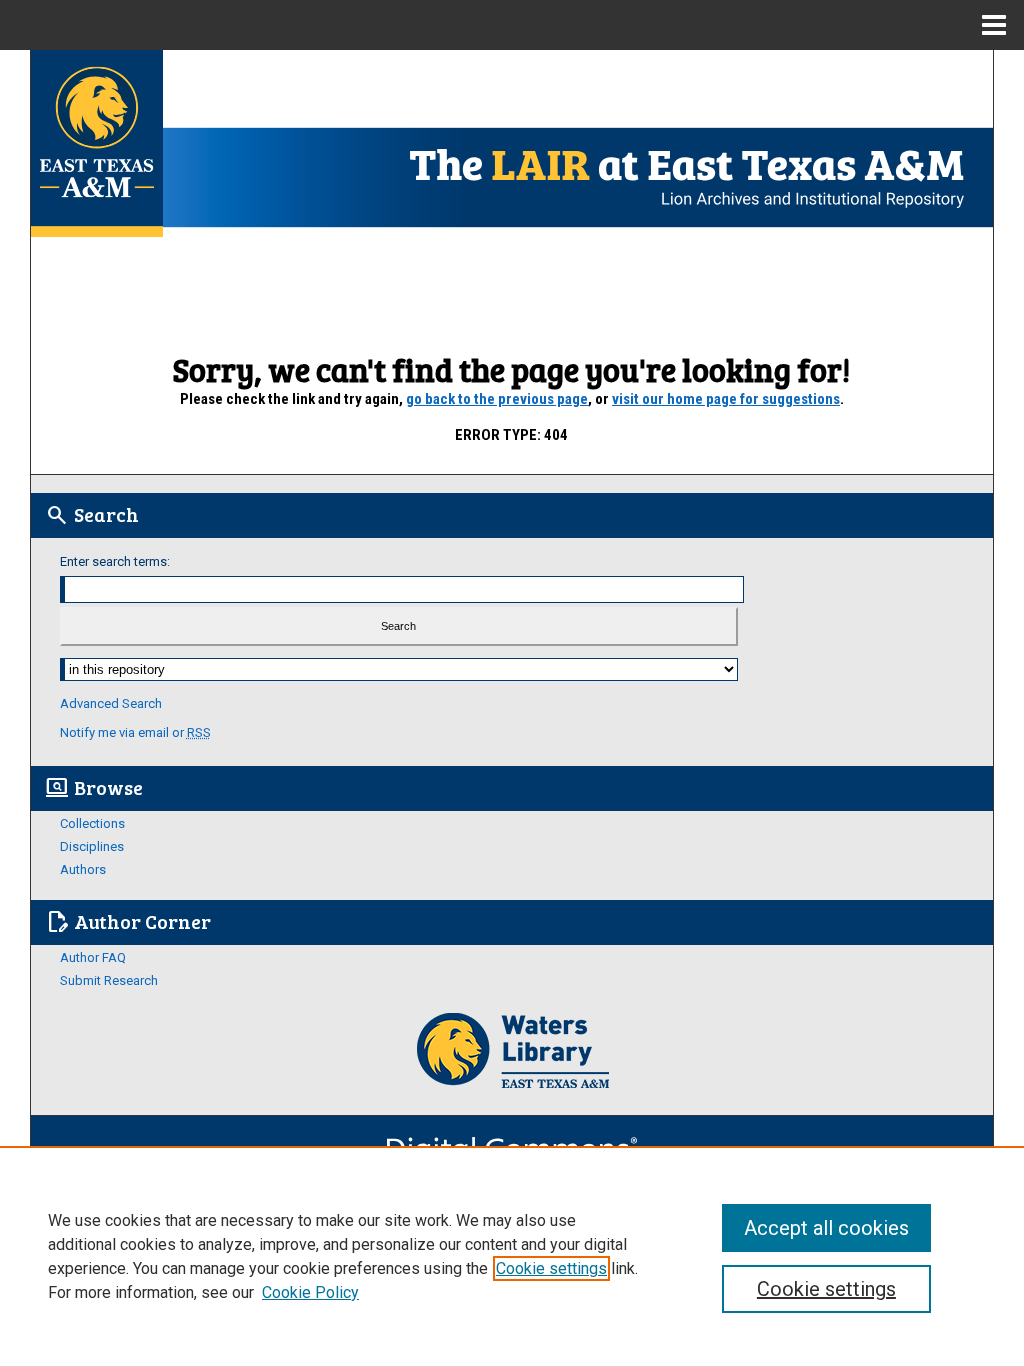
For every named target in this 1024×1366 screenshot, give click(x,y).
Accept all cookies (826, 1228)
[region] (512, 1256)
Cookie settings (551, 1268)
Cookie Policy (310, 1292)
